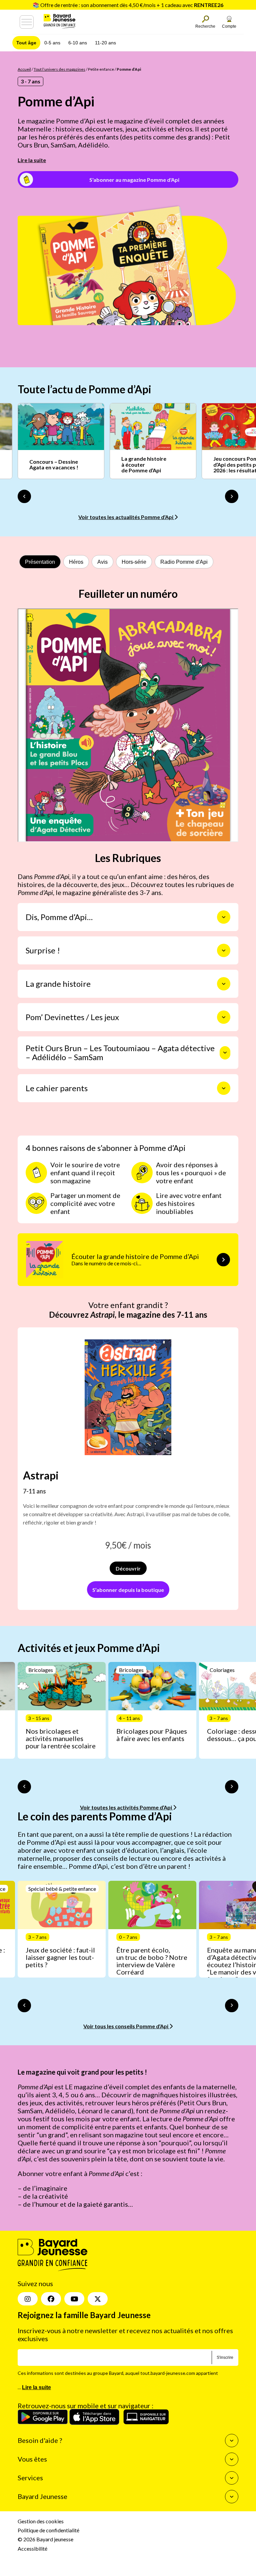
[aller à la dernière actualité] (24, 496)
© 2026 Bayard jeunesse (45, 2539)
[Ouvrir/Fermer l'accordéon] (224, 917)
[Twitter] (98, 2299)
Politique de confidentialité (48, 2530)
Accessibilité (32, 2548)
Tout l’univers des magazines (59, 69)
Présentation (40, 562)
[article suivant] (232, 1787)
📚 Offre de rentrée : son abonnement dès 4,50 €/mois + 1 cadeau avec (128, 5)
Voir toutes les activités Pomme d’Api (126, 1807)
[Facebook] (51, 2299)
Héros (76, 562)
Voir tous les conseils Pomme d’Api (126, 2026)
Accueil (24, 69)
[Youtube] (74, 2299)
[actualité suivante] (232, 496)
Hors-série (134, 562)
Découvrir (128, 1568)
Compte (229, 26)
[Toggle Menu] (27, 22)
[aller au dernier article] (24, 1787)
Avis (102, 562)
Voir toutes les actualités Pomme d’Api (126, 517)
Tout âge (26, 43)
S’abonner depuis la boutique (128, 1590)
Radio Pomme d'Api (184, 562)
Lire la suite (32, 160)
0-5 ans (52, 43)
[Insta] (28, 2299)
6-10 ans (78, 43)
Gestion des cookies (41, 2521)
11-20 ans (105, 43)
